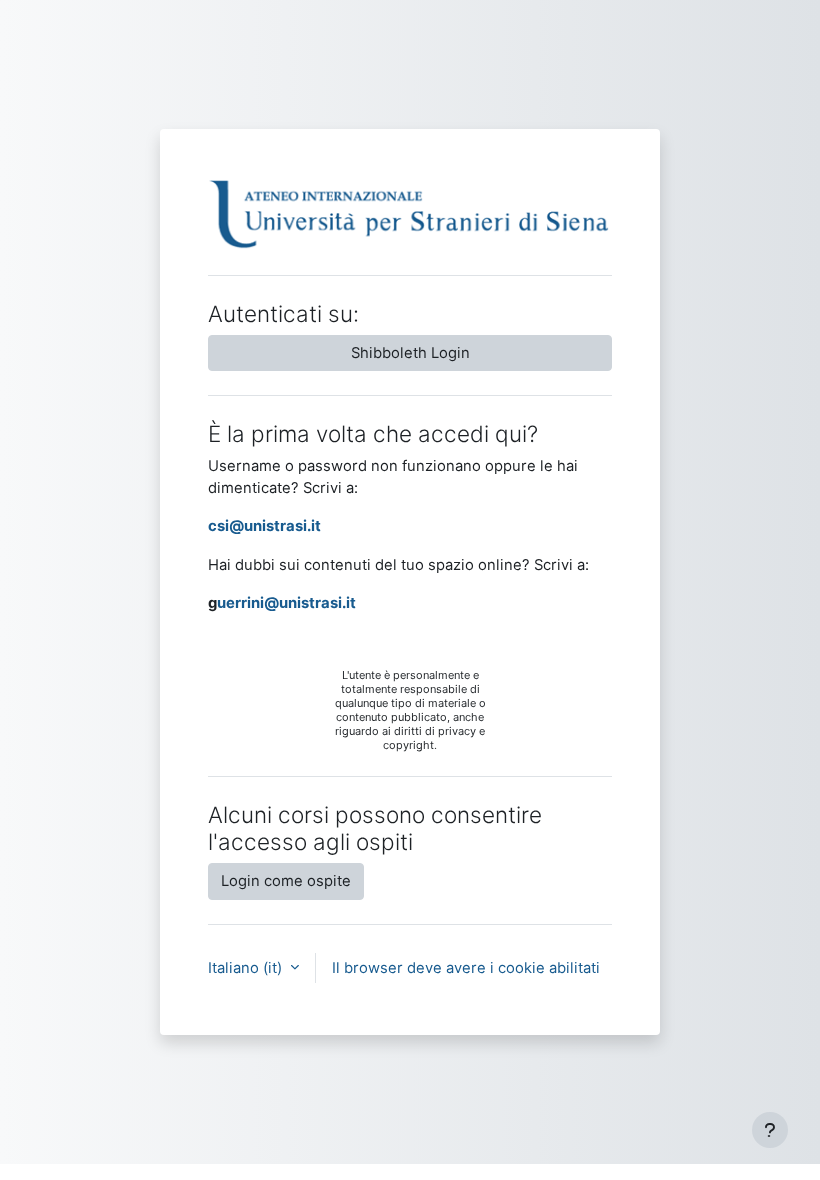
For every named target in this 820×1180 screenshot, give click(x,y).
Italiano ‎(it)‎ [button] (247, 968)
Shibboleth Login (410, 353)
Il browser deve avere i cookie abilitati (466, 968)
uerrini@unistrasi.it (286, 603)
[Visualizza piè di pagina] (770, 1130)
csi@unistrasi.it (264, 526)
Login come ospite (286, 881)
